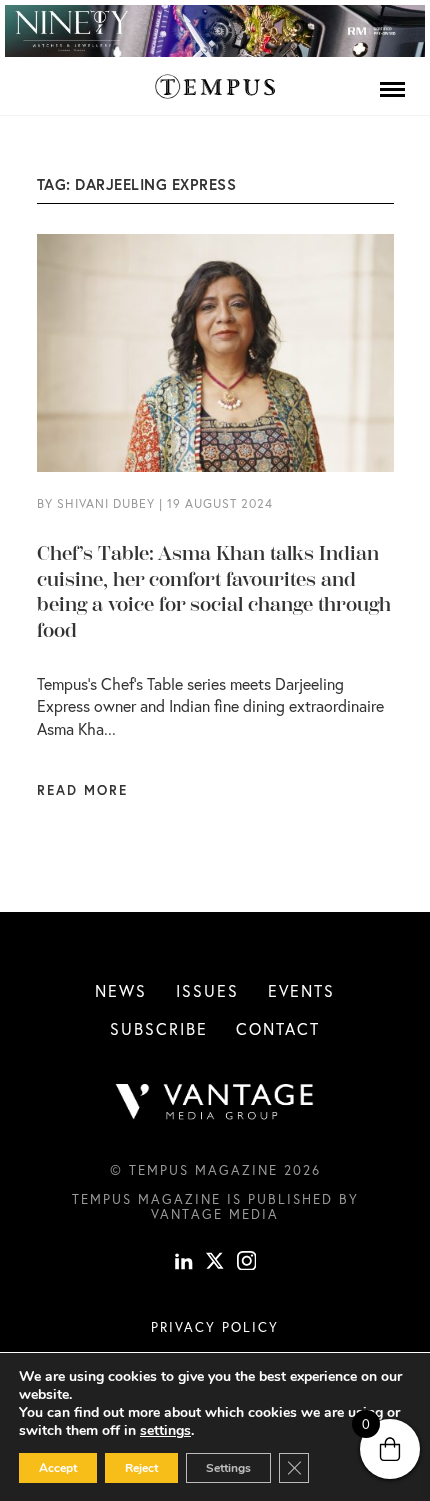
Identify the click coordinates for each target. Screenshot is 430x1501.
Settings (228, 1468)
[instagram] (247, 1263)
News (121, 991)
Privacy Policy (215, 1327)
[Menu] (392, 89)
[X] (215, 1263)
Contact (278, 1029)
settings (165, 1431)
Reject (141, 1468)
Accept (58, 1468)
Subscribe (159, 1029)
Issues (207, 991)
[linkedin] (184, 1263)
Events (301, 991)
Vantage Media (215, 1214)
